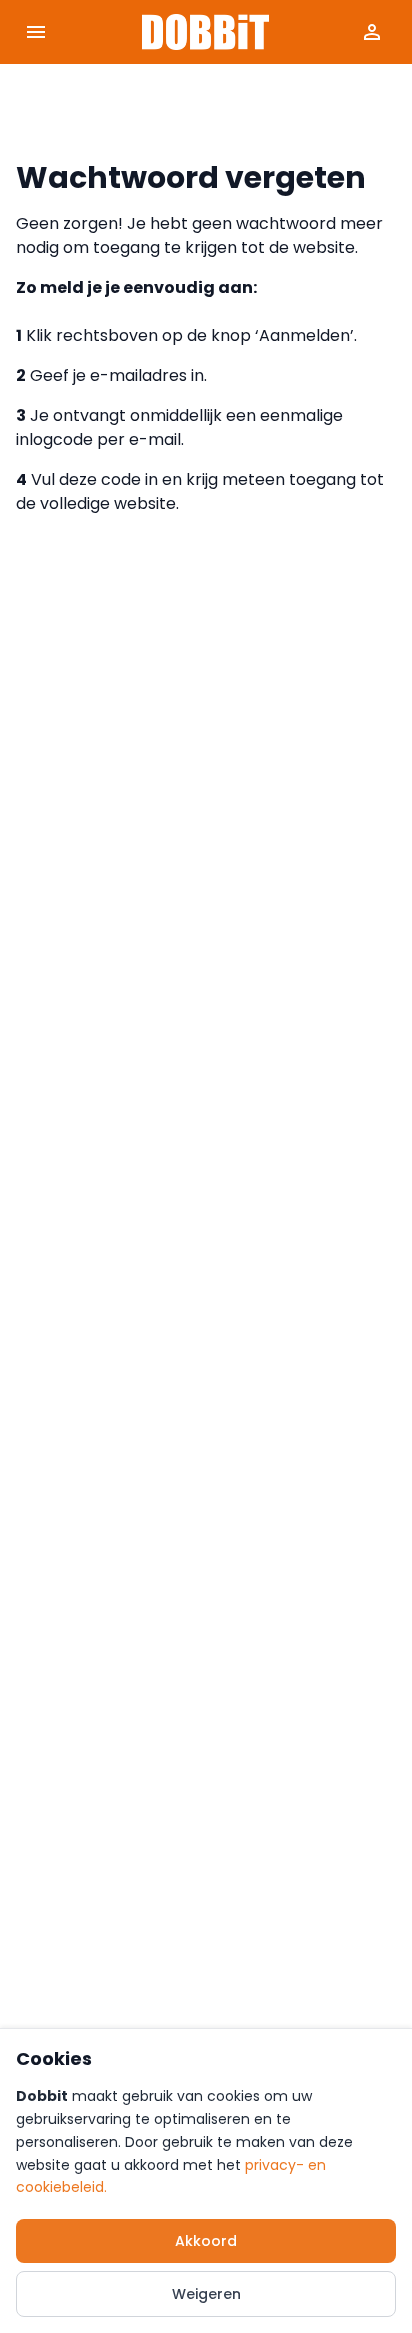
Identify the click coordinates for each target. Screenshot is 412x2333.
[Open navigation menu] (36, 32)
